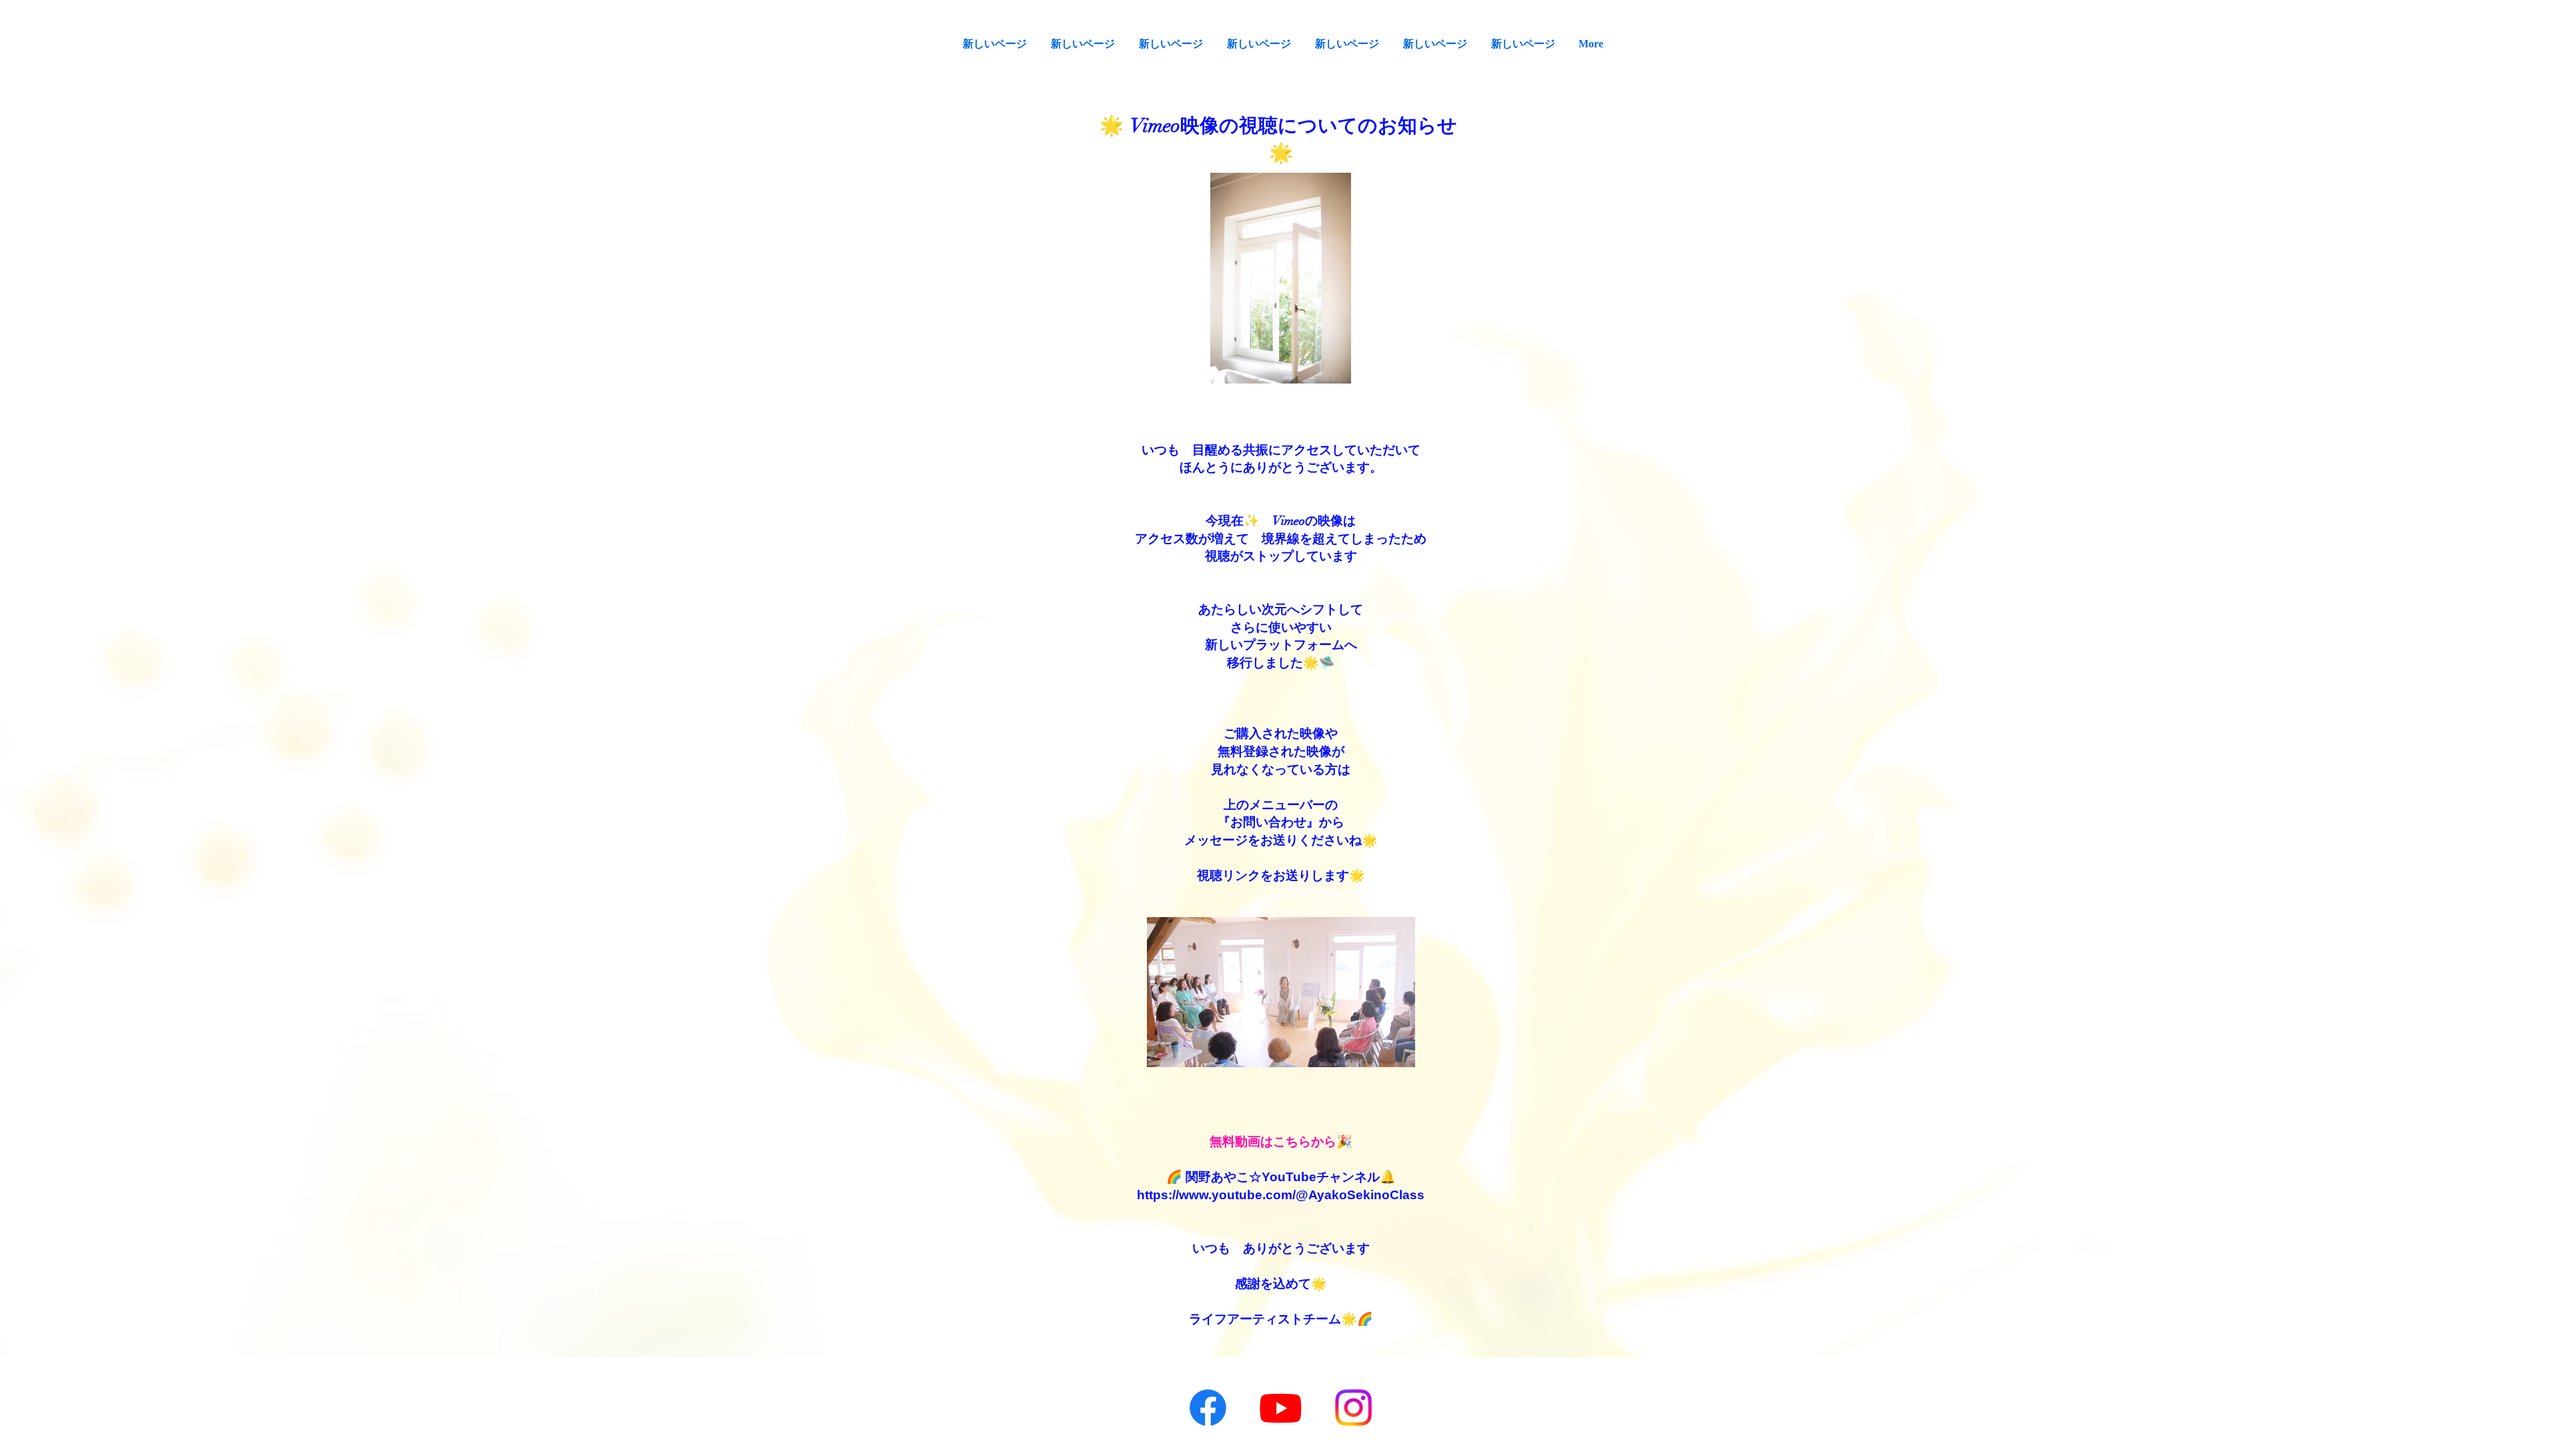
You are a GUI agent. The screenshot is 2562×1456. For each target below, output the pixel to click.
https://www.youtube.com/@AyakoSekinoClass (1281, 1195)
